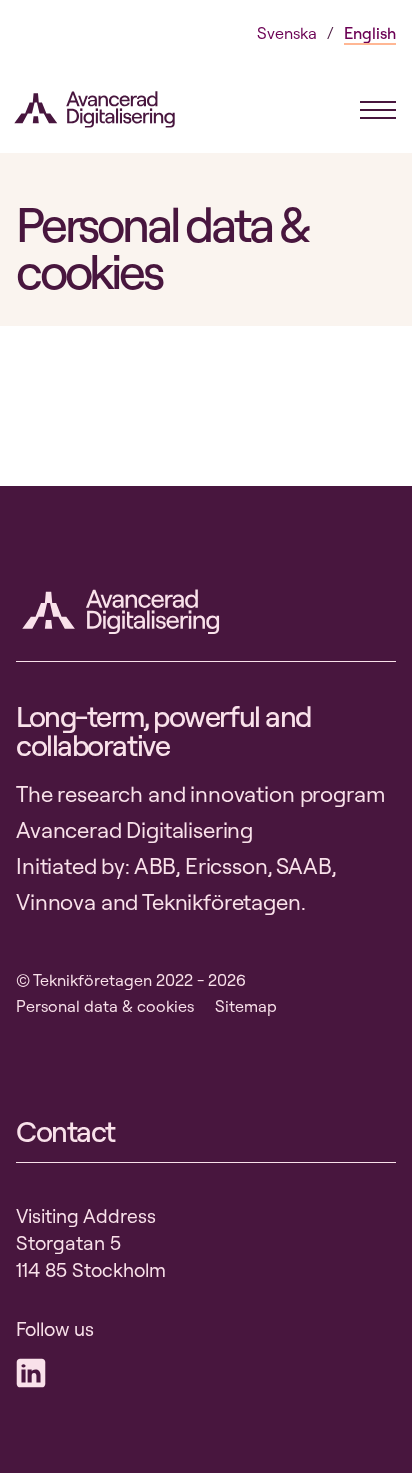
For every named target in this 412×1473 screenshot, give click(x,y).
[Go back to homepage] (111, 109)
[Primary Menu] (378, 110)
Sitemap (246, 1006)
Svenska (287, 33)
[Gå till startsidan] (126, 611)
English (370, 33)
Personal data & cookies (105, 1006)
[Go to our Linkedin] (36, 1373)
